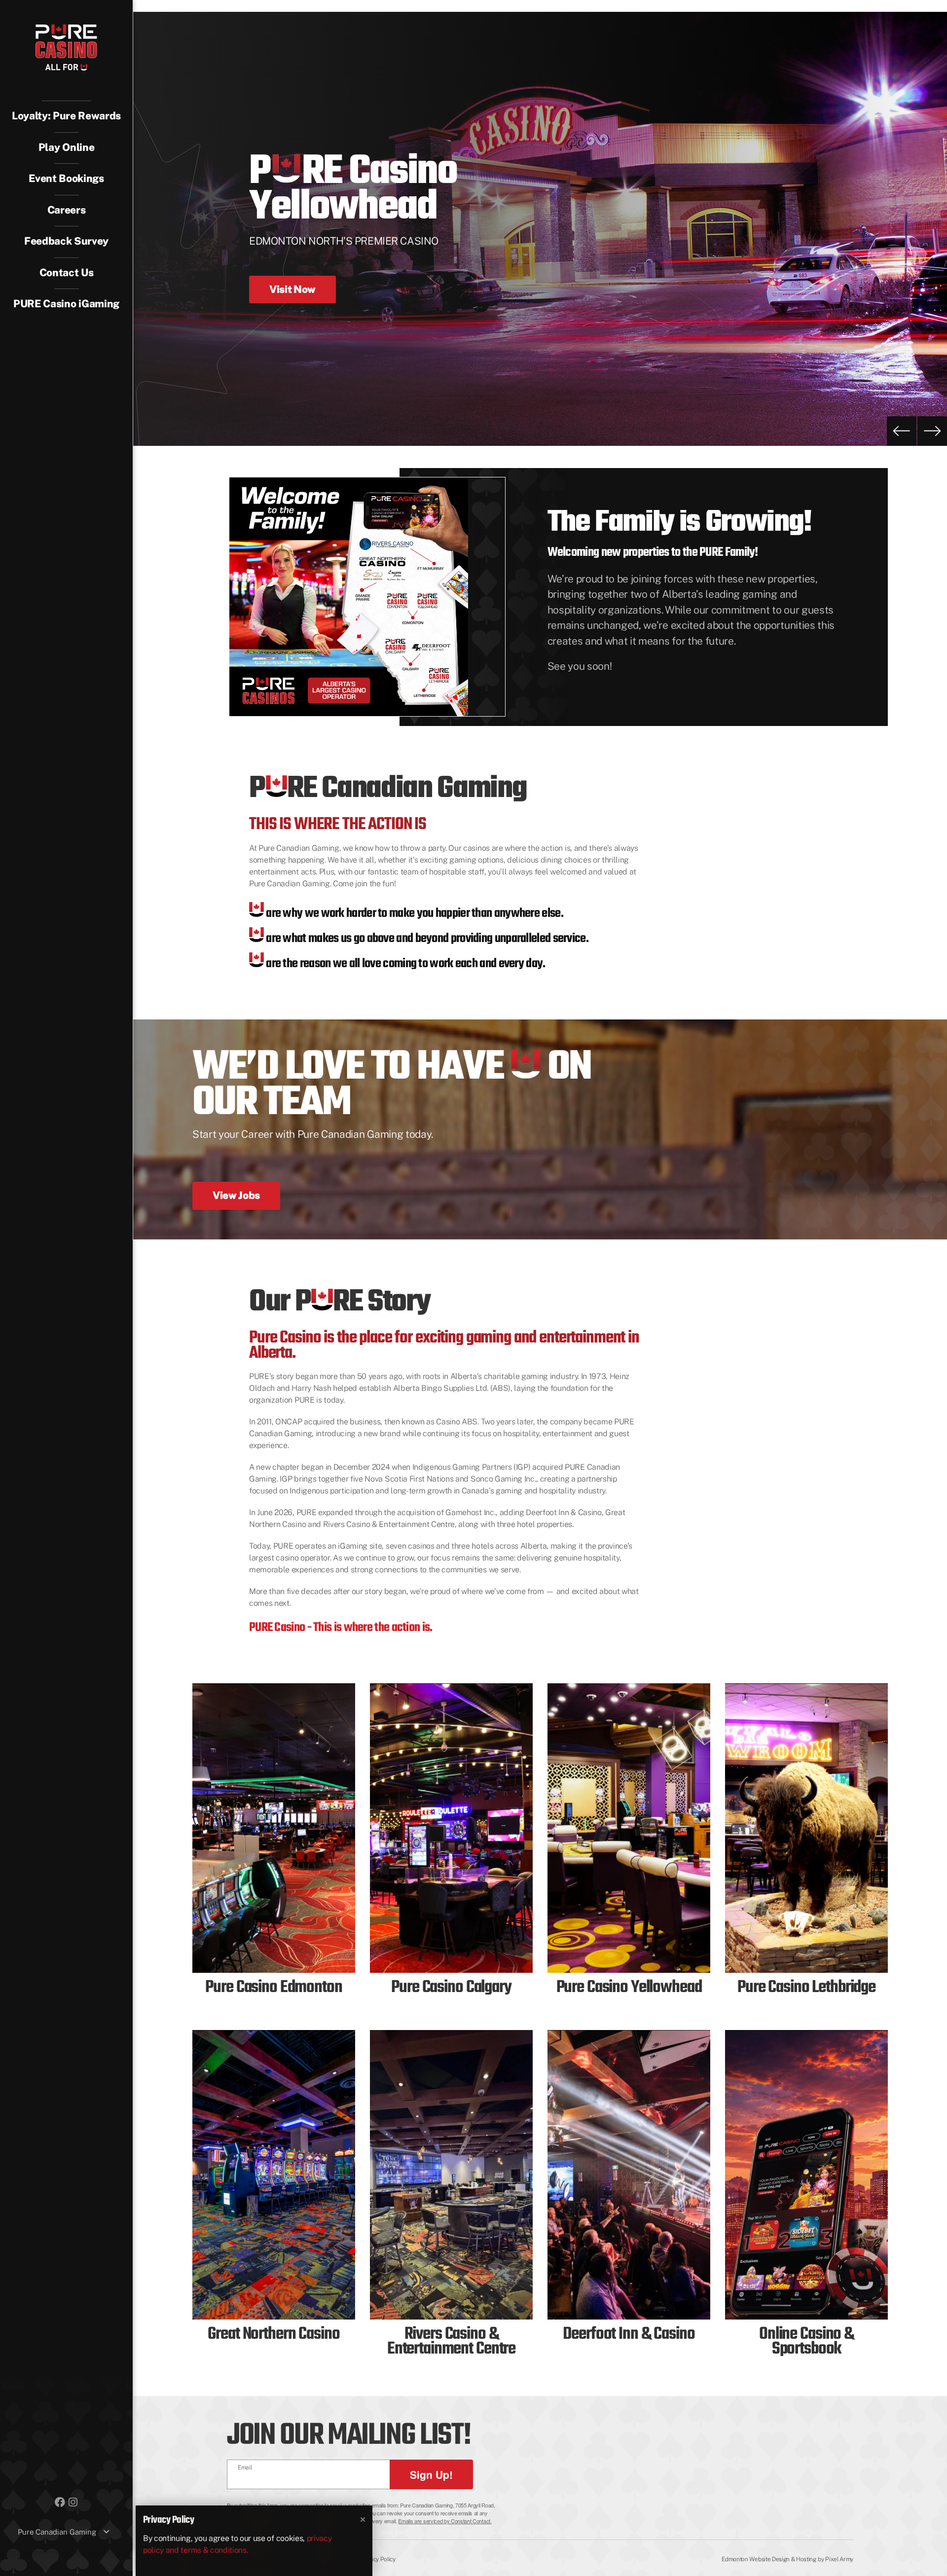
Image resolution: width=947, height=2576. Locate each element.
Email (245, 2467)
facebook (60, 2502)
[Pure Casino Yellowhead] (629, 1828)
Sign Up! (431, 2474)
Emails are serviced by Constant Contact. (445, 2521)
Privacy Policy (378, 2559)
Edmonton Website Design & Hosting (769, 2559)
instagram (73, 2502)
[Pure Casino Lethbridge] (806, 1828)
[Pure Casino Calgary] (451, 1828)
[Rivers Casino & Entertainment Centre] (451, 2175)
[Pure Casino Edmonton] (274, 1828)
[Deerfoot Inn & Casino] (629, 2175)
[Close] (363, 2520)
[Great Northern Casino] (274, 2175)
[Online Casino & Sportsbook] (806, 2175)
